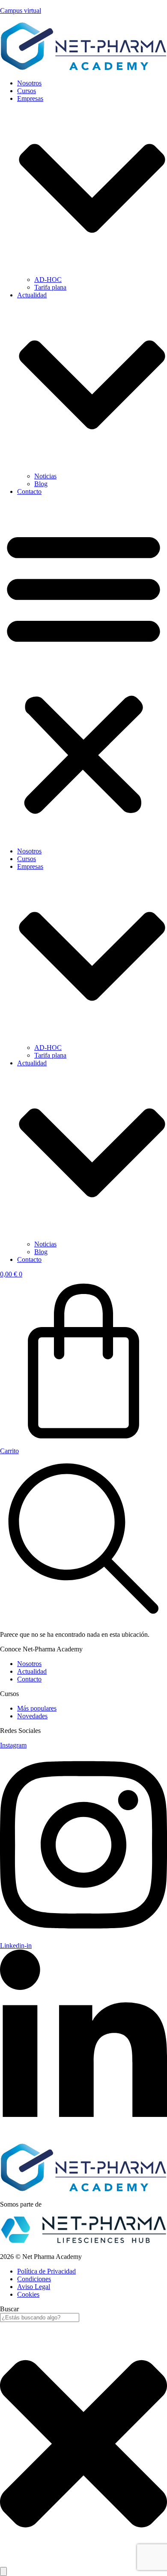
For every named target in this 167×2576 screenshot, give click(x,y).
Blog (41, 484)
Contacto (29, 491)
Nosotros (29, 83)
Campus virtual (21, 11)
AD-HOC (48, 280)
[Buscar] (3, 2571)
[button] (83, 671)
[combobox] (40, 2317)
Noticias (45, 476)
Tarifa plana (50, 287)
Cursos (27, 91)
